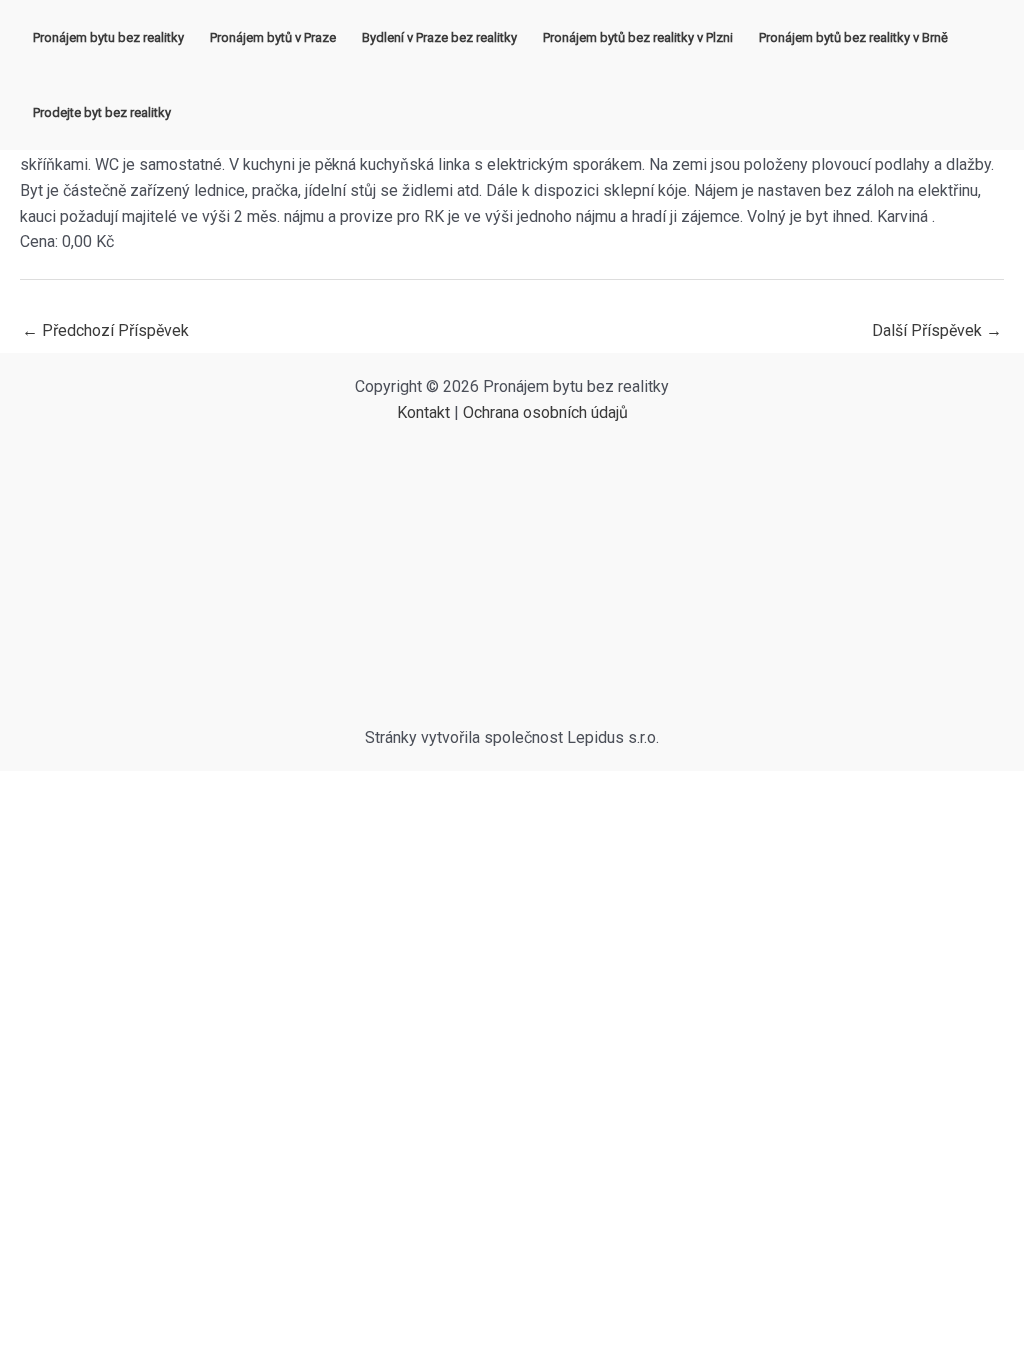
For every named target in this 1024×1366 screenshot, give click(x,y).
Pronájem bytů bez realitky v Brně (853, 37)
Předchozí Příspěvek (105, 330)
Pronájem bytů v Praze (273, 37)
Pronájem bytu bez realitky (108, 37)
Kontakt (423, 412)
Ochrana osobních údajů (545, 412)
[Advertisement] (512, 575)
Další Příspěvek (937, 330)
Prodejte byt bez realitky (102, 112)
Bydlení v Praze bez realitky (439, 37)
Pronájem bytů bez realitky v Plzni (638, 37)
